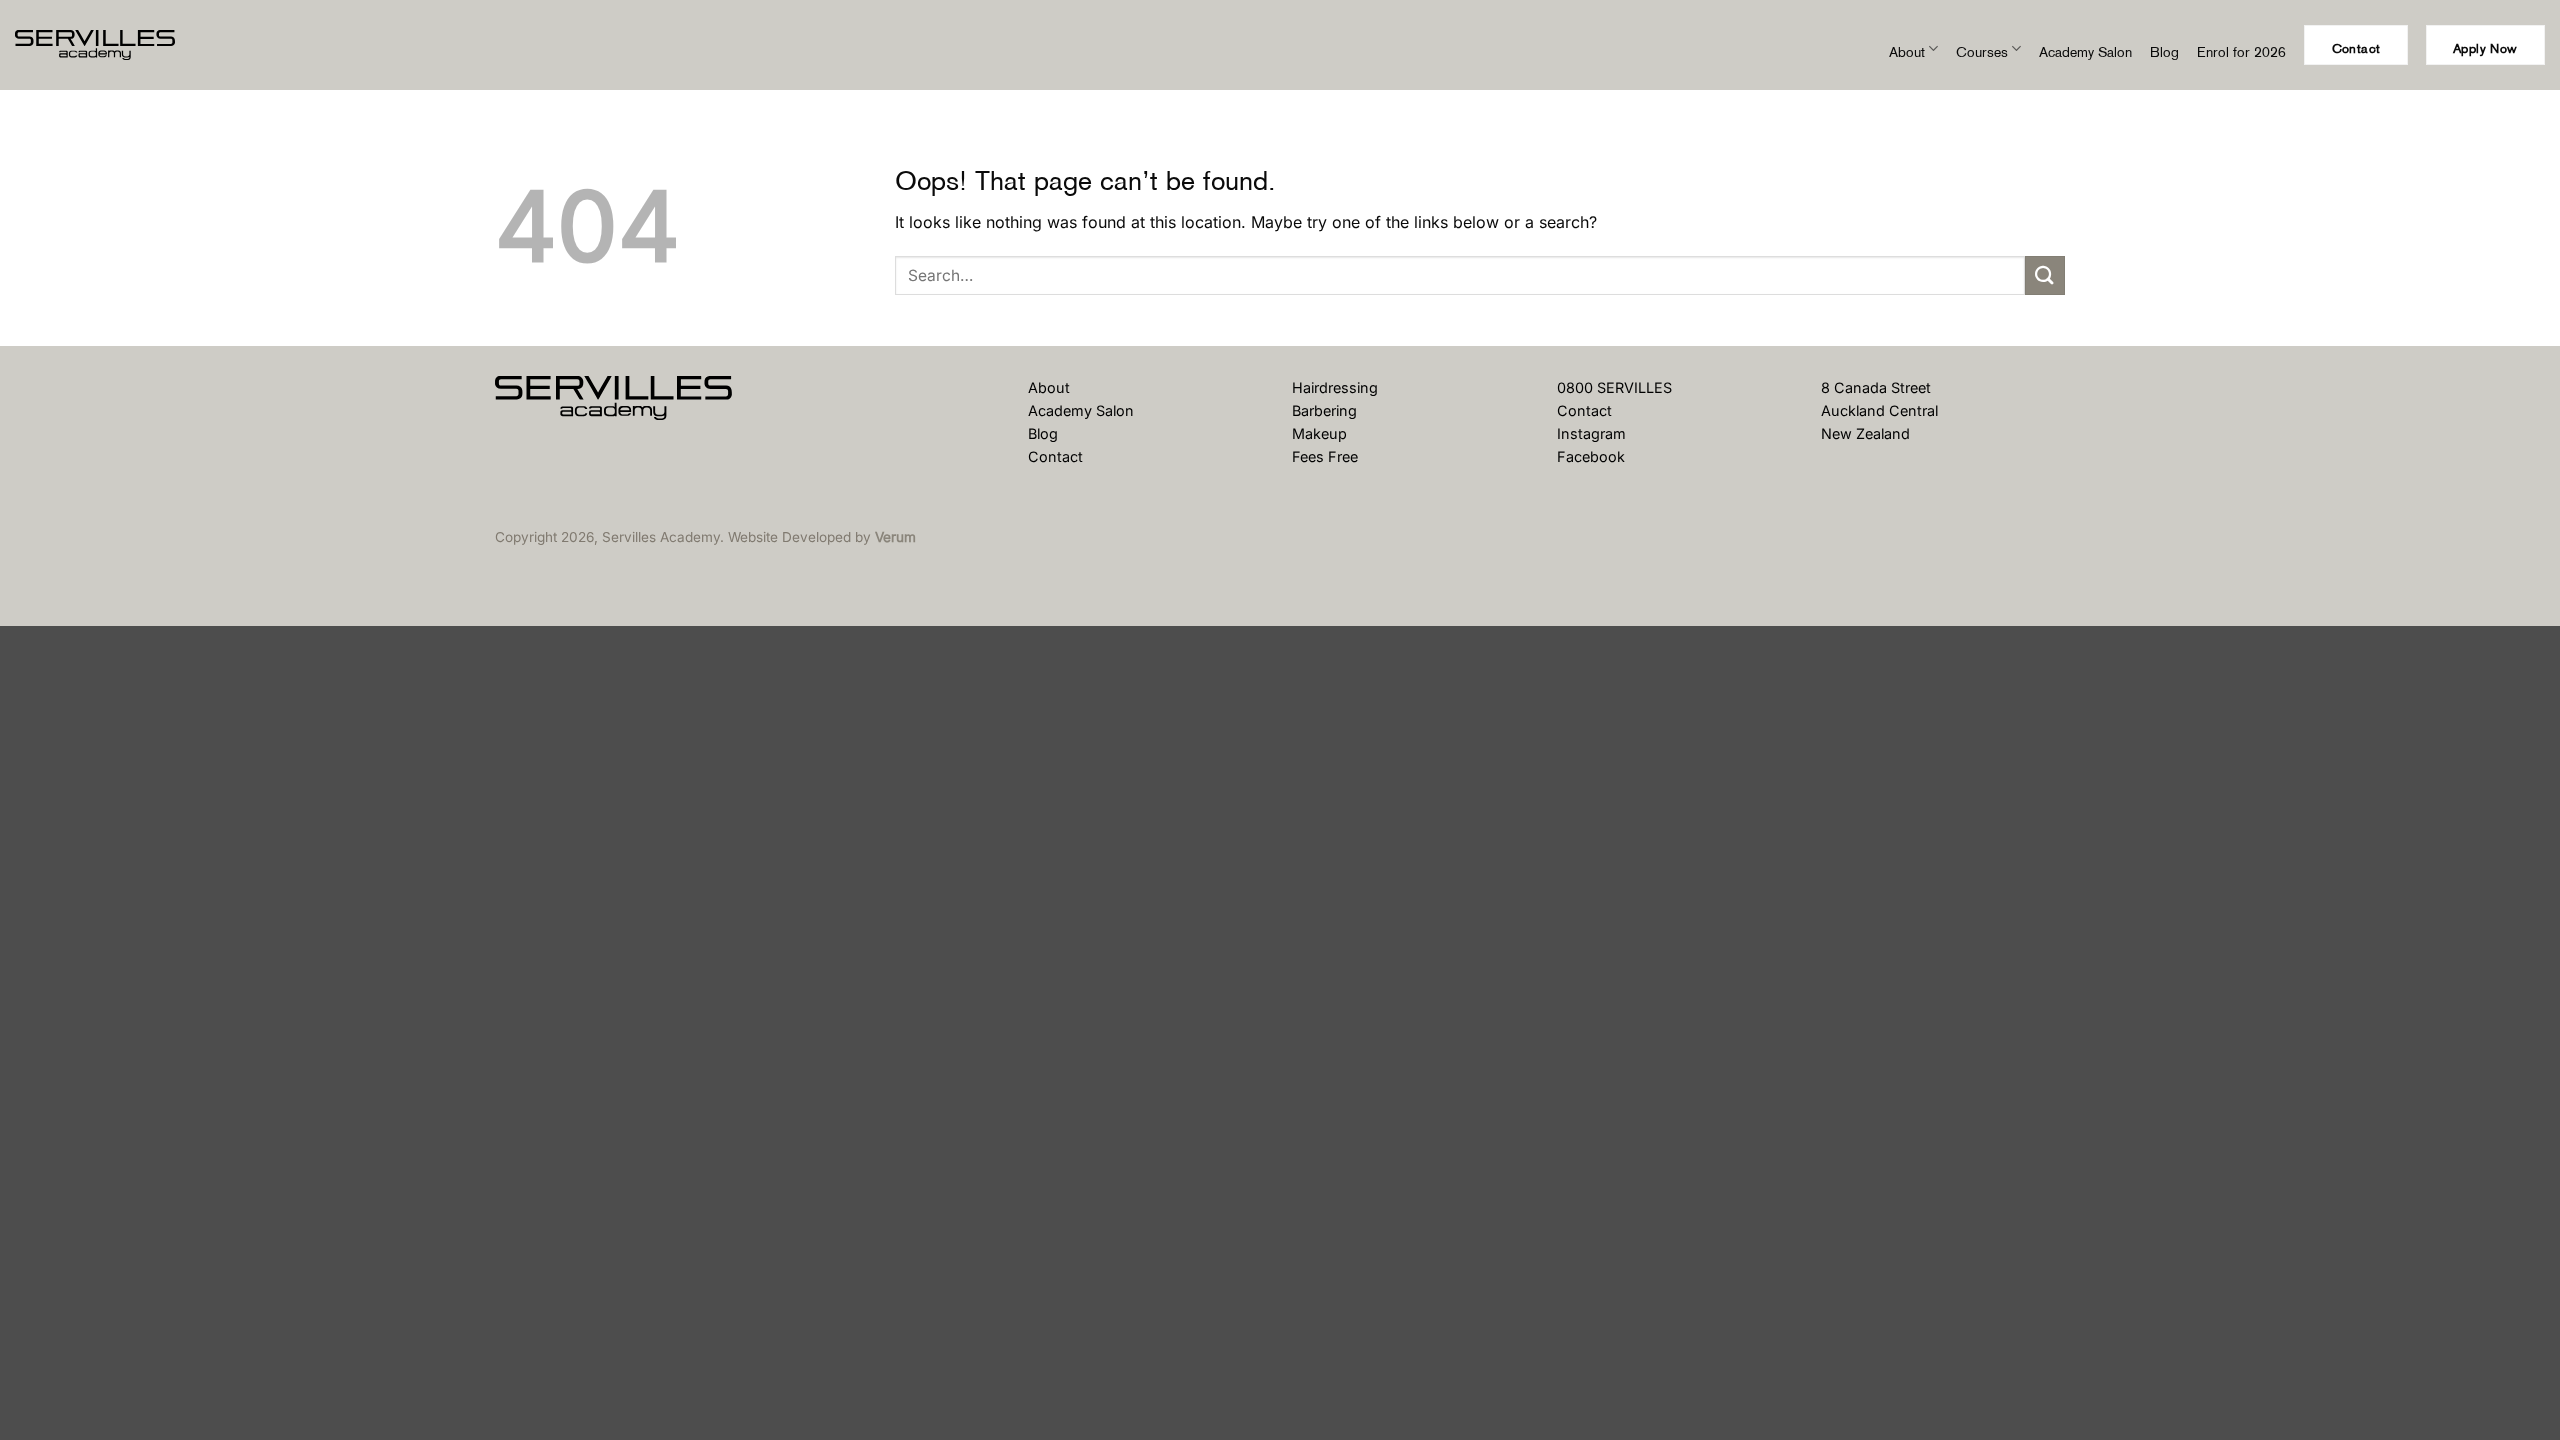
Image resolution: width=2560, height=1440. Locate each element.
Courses (1982, 52)
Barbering (1324, 410)
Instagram (1591, 433)
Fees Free (1325, 456)
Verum (895, 537)
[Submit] (2045, 275)
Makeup (1319, 433)
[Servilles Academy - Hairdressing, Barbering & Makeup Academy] (115, 45)
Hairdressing (1335, 387)
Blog (2164, 52)
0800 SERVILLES (1614, 387)
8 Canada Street (1876, 387)
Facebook (1591, 456)
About (1907, 52)
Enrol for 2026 (2241, 52)
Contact (1055, 456)
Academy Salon (2085, 52)
